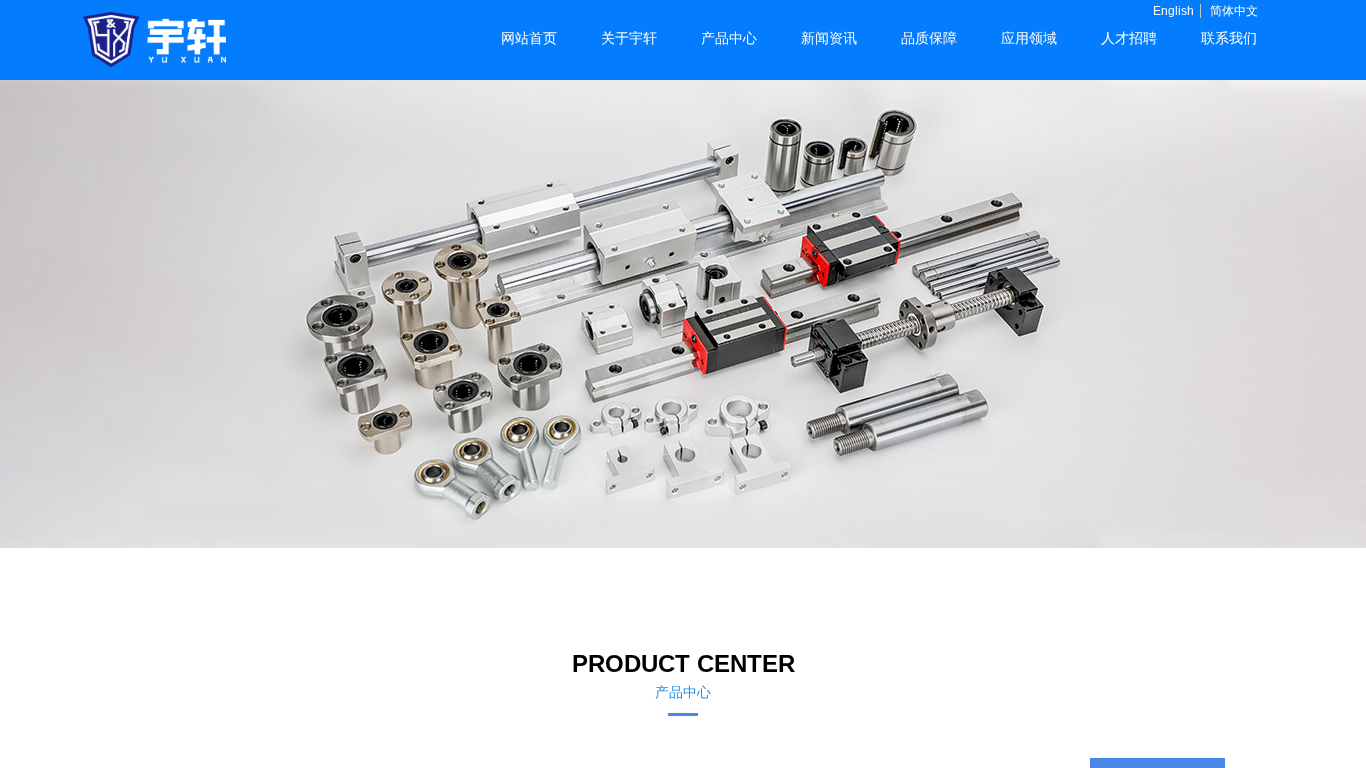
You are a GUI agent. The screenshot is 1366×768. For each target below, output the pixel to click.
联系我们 (1229, 38)
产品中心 (729, 38)
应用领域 (1029, 38)
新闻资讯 (829, 38)
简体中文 (1234, 11)
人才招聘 (1129, 38)
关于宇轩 (629, 38)
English (1173, 11)
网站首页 (529, 38)
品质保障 (929, 38)
